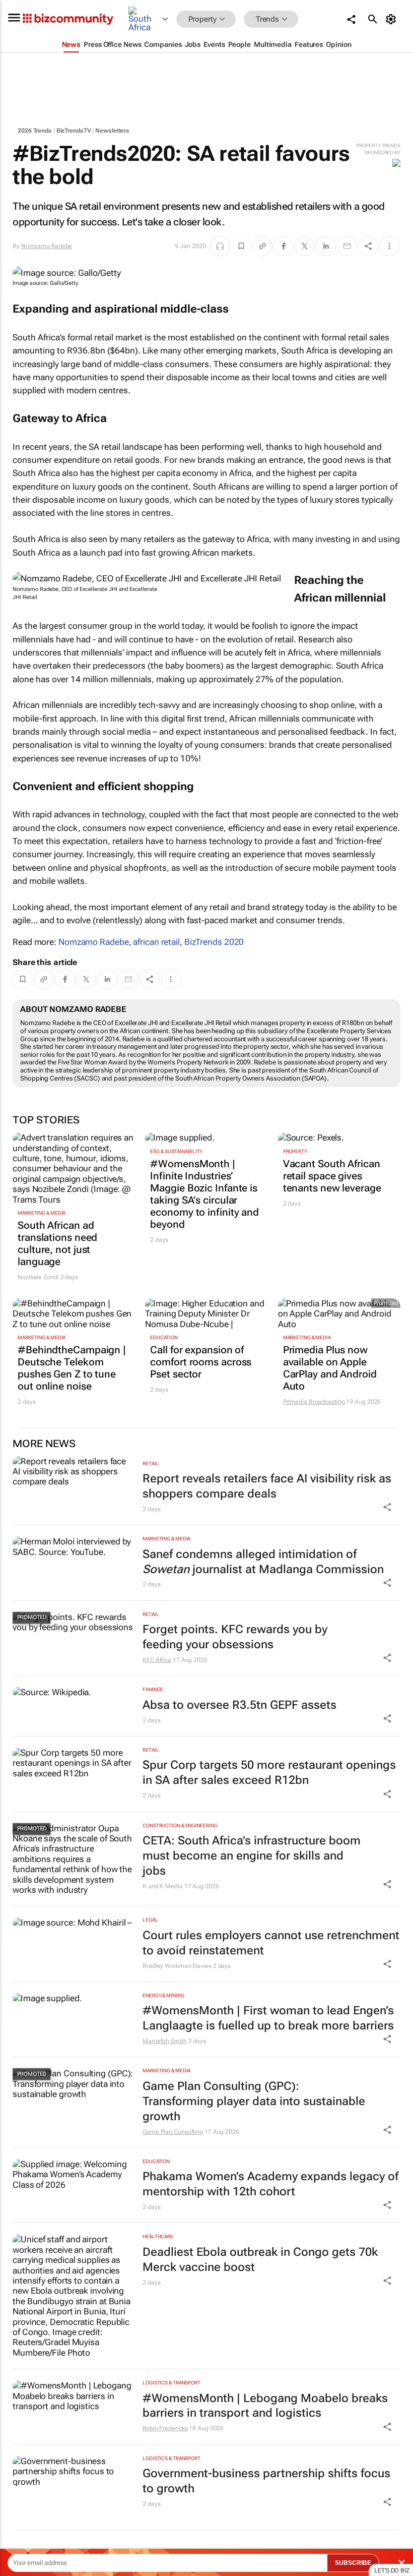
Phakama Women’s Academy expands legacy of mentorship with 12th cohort (270, 2184)
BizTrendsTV (74, 131)
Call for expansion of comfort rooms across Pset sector (201, 1362)
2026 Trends (35, 131)
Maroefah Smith (165, 2041)
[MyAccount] (393, 19)
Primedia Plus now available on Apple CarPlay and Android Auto (330, 1368)
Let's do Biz (392, 2570)
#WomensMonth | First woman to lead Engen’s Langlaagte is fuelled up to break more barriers (268, 2018)
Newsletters (112, 131)
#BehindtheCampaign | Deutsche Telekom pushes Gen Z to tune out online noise (72, 1368)
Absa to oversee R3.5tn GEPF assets (239, 1705)
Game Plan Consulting (173, 2132)
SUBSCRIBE (353, 2563)
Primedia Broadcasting (314, 1402)
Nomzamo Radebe (47, 246)
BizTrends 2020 (214, 942)
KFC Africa (157, 1660)
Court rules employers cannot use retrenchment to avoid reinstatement (271, 1943)
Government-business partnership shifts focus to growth (266, 2481)
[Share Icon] (387, 1507)
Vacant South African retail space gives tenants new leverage (332, 1176)
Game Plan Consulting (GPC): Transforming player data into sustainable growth (254, 2101)
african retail (156, 942)
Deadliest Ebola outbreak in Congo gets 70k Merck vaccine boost (260, 2260)
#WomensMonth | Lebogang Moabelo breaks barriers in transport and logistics (265, 2406)
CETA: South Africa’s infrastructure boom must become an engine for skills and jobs (252, 1856)
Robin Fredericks (165, 2428)
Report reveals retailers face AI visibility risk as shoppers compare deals (267, 1486)
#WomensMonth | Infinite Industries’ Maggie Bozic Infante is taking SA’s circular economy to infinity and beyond (204, 1194)
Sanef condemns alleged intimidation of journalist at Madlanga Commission (263, 1562)
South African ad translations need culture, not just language (57, 1243)
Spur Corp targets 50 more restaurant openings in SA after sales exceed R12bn (269, 1773)
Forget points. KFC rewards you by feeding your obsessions (235, 1637)
